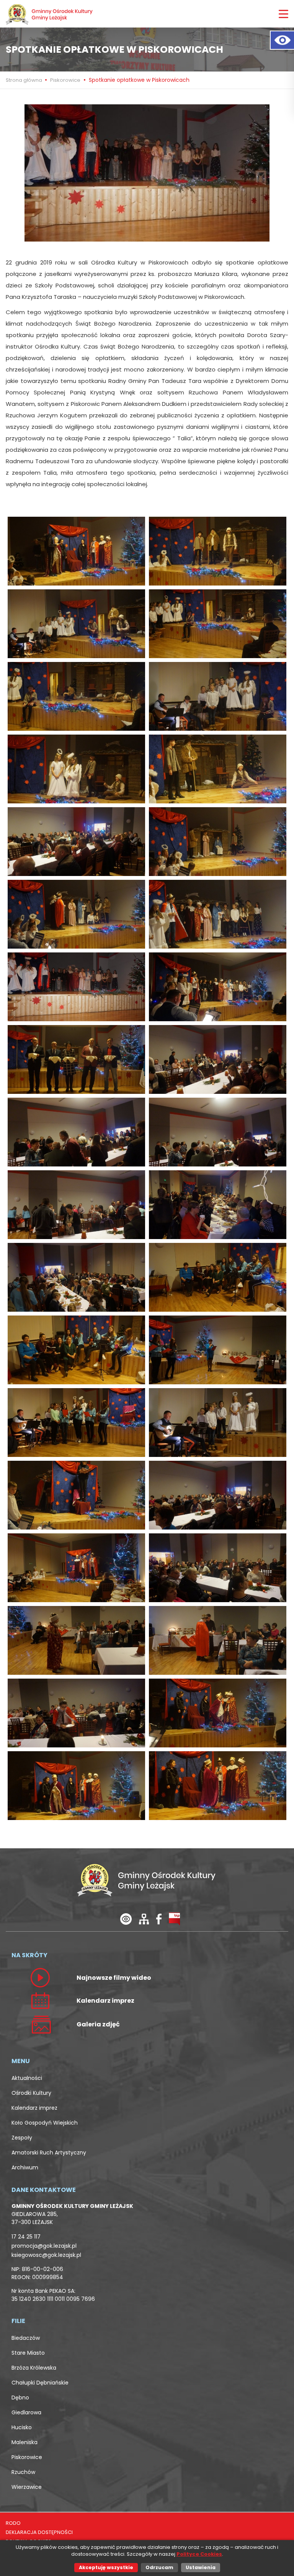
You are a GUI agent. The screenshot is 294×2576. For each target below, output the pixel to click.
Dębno (20, 2398)
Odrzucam (159, 2567)
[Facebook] (159, 1918)
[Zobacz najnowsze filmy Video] (40, 1977)
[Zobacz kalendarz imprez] (40, 2000)
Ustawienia (201, 2567)
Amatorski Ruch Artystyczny (49, 2153)
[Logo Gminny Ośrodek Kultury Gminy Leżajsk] (50, 14)
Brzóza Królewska (34, 2368)
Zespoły (22, 2138)
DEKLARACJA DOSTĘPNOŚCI (39, 2532)
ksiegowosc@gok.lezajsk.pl (46, 2255)
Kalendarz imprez (34, 2108)
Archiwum (25, 2167)
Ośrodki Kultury (31, 2093)
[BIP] (174, 1918)
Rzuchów (23, 2472)
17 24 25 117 (26, 2237)
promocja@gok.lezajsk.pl (44, 2246)
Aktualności (27, 2078)
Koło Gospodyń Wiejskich (45, 2123)
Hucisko (22, 2427)
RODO (13, 2523)
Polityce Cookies (199, 2554)
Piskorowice (65, 80)
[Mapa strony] (144, 1918)
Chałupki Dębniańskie (40, 2383)
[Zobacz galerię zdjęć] (40, 2024)
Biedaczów (26, 2338)
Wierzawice (27, 2487)
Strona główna (24, 80)
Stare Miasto (28, 2353)
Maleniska (24, 2442)
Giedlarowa (26, 2412)
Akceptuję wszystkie (106, 2567)
